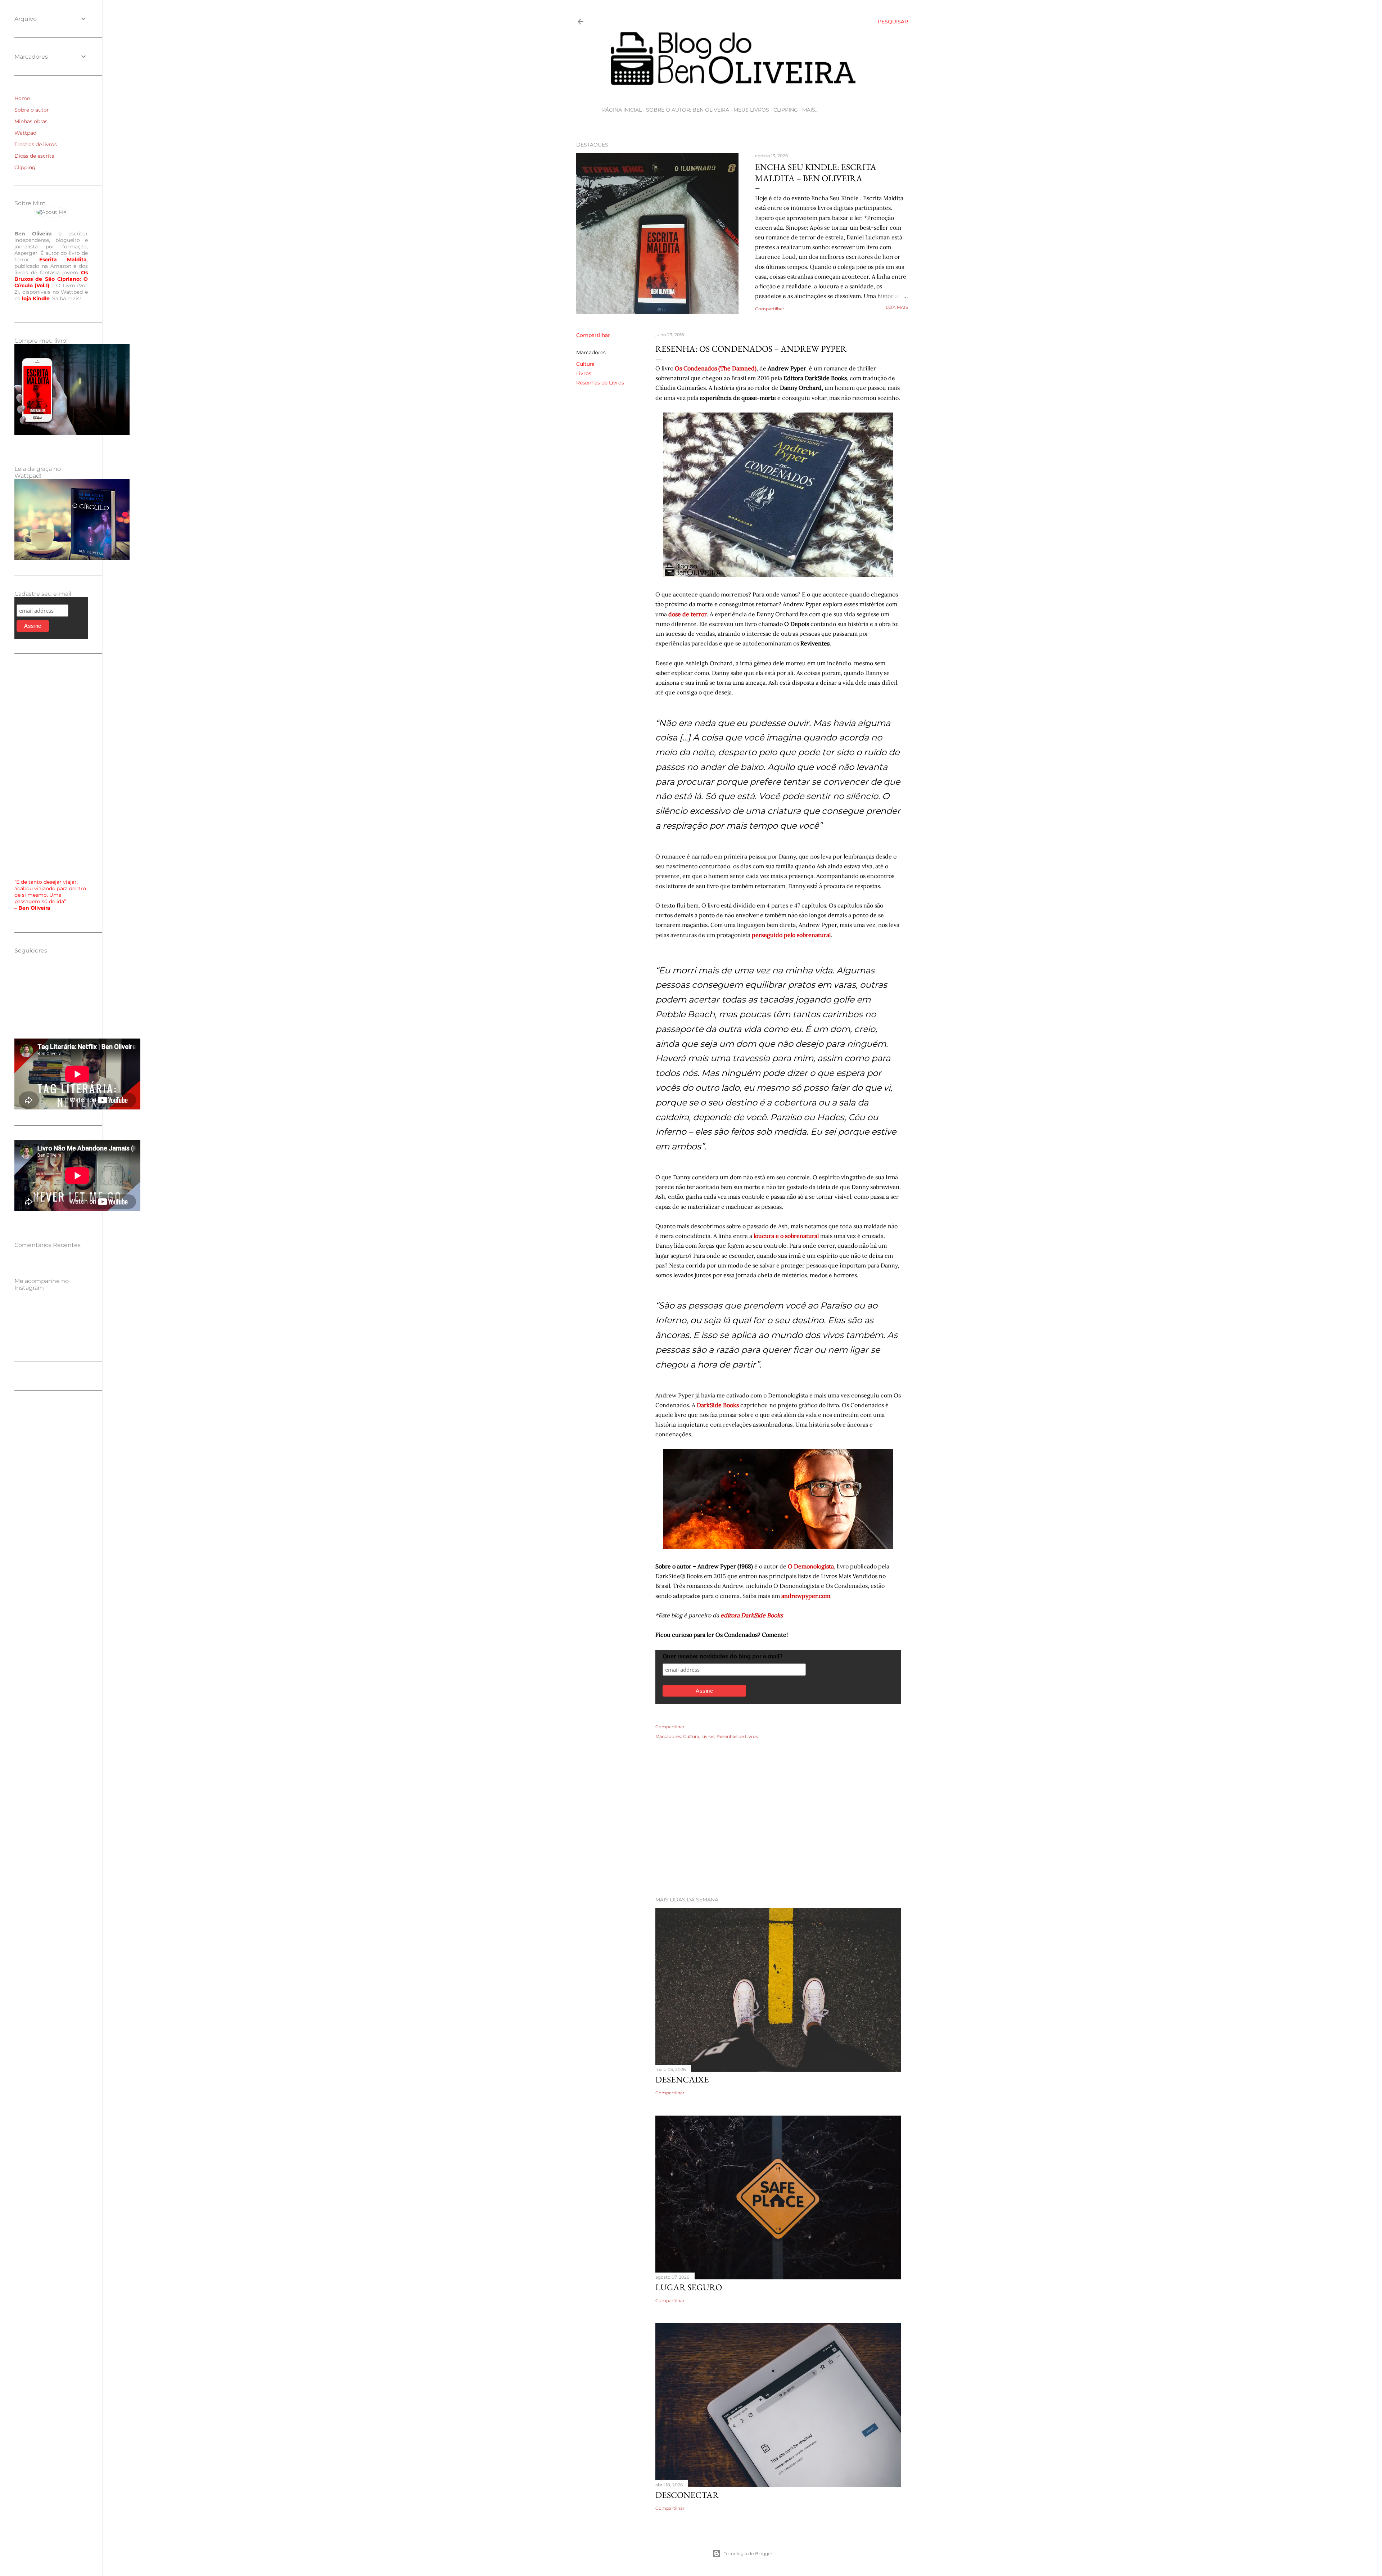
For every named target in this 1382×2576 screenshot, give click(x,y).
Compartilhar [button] (770, 309)
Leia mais (897, 307)
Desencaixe (682, 2079)
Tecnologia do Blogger (748, 2554)
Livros (584, 373)
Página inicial (622, 110)
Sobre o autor (32, 110)
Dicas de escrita (34, 156)
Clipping (786, 110)
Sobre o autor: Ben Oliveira (688, 110)
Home (22, 98)
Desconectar (687, 2495)
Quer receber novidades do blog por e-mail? (723, 1656)
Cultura (585, 364)
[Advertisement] (742, 1828)
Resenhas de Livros (600, 383)
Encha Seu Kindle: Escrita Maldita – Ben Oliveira (816, 172)
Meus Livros (751, 110)
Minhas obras (31, 121)
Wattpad (25, 133)
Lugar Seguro (689, 2287)
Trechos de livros (36, 144)
